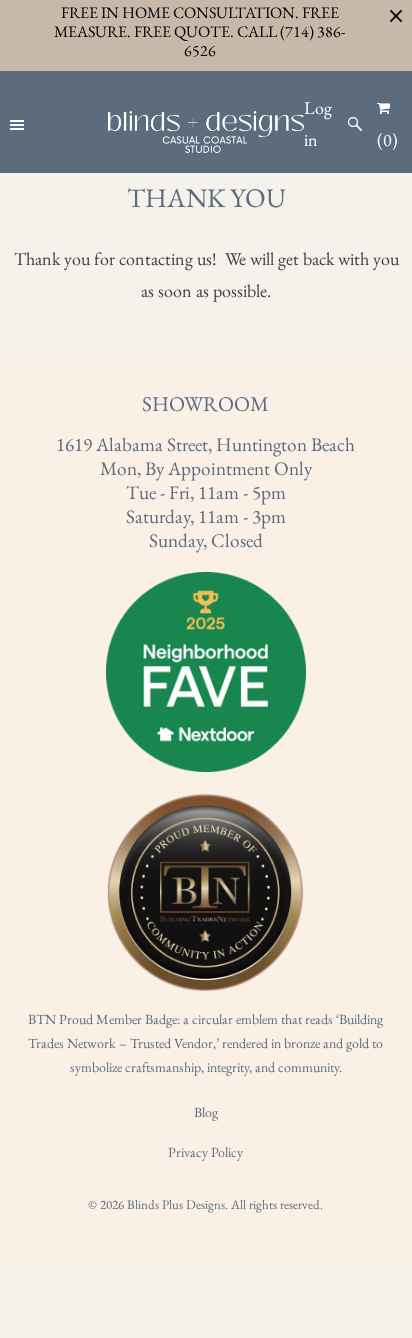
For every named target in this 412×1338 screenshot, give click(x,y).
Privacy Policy (205, 1152)
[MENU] (19, 124)
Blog (206, 1112)
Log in (318, 123)
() (387, 139)
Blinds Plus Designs (176, 1204)
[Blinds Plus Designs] (206, 132)
